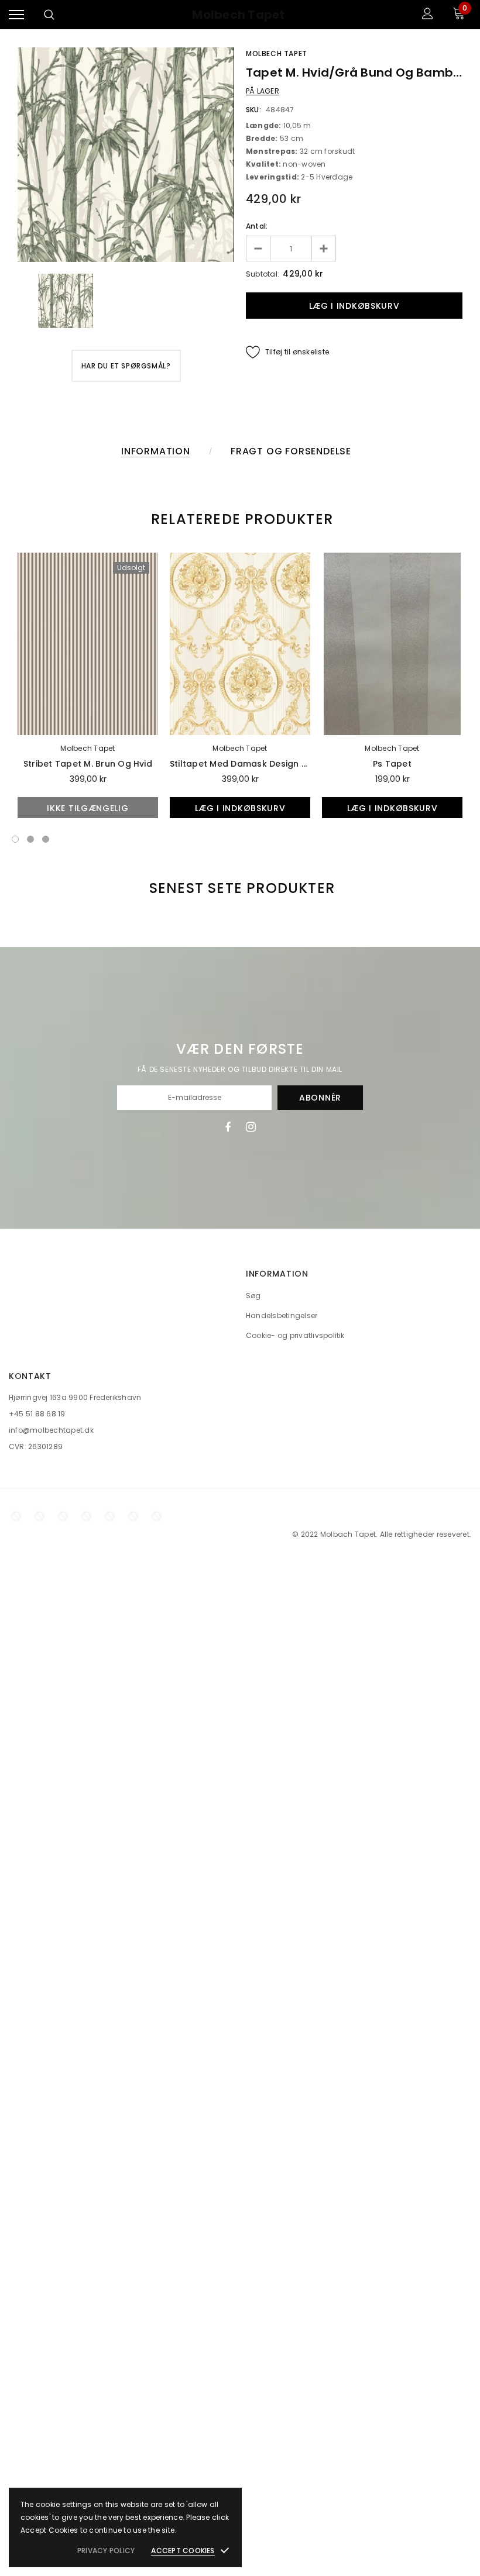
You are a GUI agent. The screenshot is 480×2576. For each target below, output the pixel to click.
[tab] (240, 519)
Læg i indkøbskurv (240, 808)
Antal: (257, 226)
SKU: (253, 110)
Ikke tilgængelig (88, 808)
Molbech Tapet (238, 15)
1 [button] (15, 839)
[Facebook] (228, 1127)
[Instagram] (251, 1127)
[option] (126, 155)
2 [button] (30, 839)
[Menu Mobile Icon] (16, 15)
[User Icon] (428, 15)
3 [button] (46, 839)
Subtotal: (263, 274)
